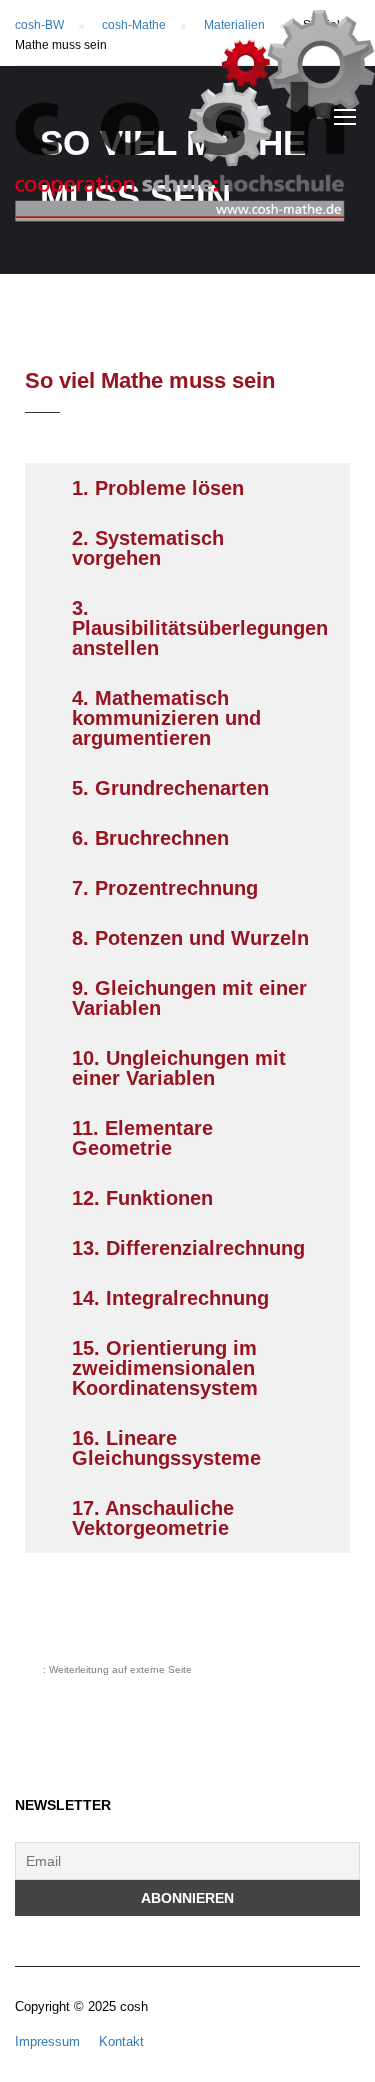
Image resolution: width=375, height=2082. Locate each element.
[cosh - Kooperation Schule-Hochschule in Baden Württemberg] (195, 121)
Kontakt (121, 2041)
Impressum (47, 2041)
